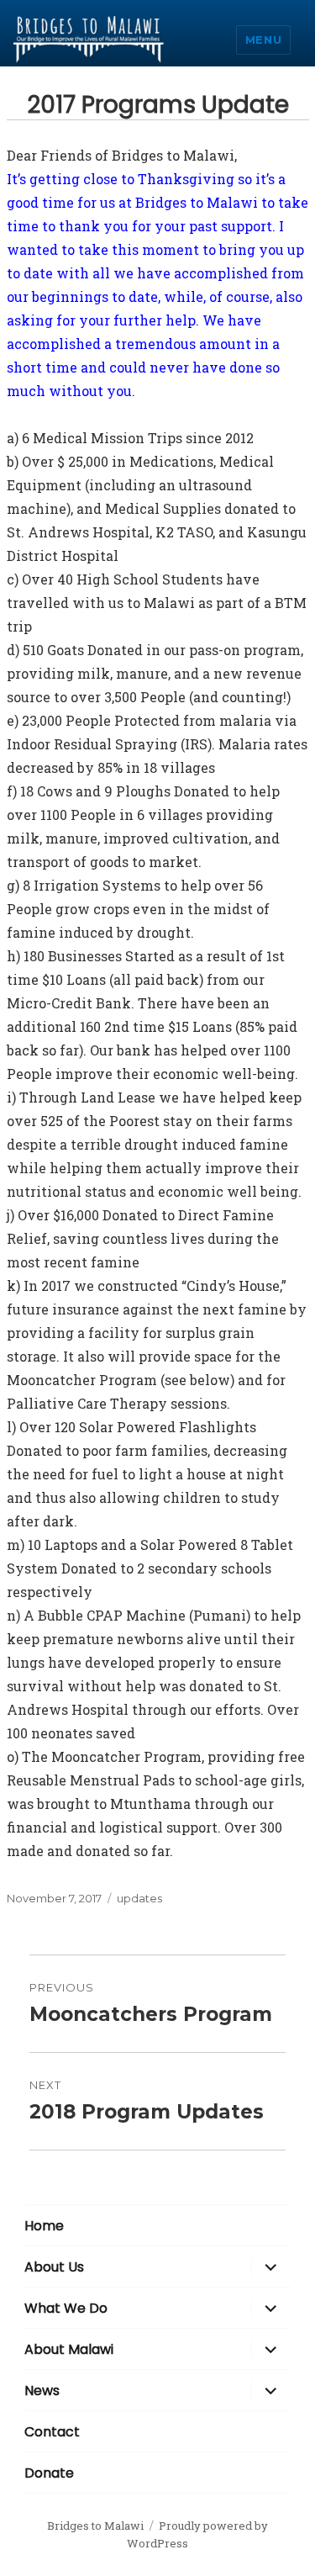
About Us (54, 2267)
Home (44, 2226)
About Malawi (69, 2349)
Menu (263, 40)
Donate (49, 2473)
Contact (52, 2432)
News (42, 2391)
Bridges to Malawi (95, 2526)
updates (139, 1898)
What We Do (66, 2308)
